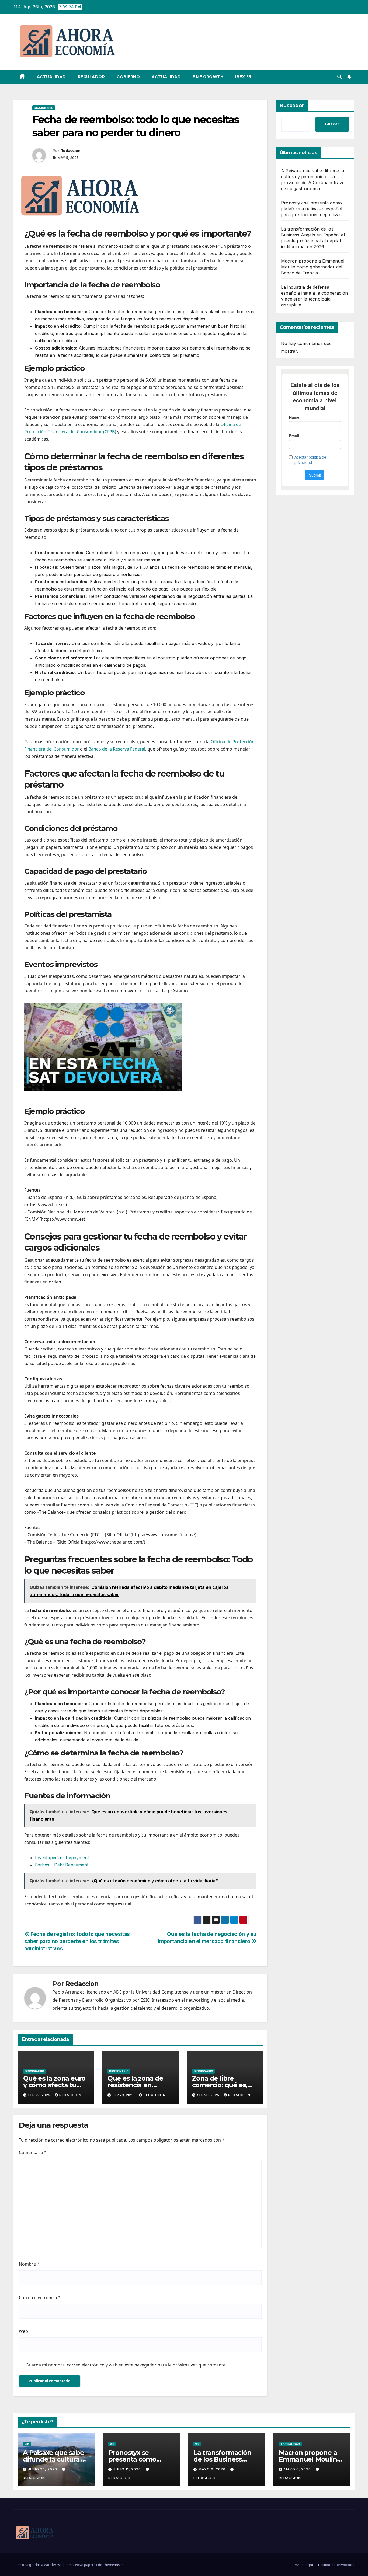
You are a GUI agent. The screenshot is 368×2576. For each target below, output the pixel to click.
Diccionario (44, 108)
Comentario (33, 2152)
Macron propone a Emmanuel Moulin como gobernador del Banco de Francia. (313, 267)
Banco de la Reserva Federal (117, 749)
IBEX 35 (243, 77)
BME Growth (208, 77)
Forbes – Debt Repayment (62, 1865)
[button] (339, 77)
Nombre (29, 2264)
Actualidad (51, 77)
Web (23, 2331)
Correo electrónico (40, 2298)
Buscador (292, 106)
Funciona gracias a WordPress (38, 2565)
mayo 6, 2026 (213, 2469)
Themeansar (113, 2565)
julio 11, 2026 (128, 2469)
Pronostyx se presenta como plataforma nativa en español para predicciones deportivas (312, 209)
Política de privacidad (336, 2565)
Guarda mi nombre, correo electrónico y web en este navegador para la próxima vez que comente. (126, 2365)
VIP (27, 2444)
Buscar (332, 124)
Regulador (91, 77)
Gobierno (128, 77)
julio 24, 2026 (43, 2469)
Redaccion (70, 151)
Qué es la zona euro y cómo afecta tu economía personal (54, 2085)
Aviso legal (304, 2565)
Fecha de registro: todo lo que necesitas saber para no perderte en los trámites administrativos (77, 1941)
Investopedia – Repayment (62, 1858)
